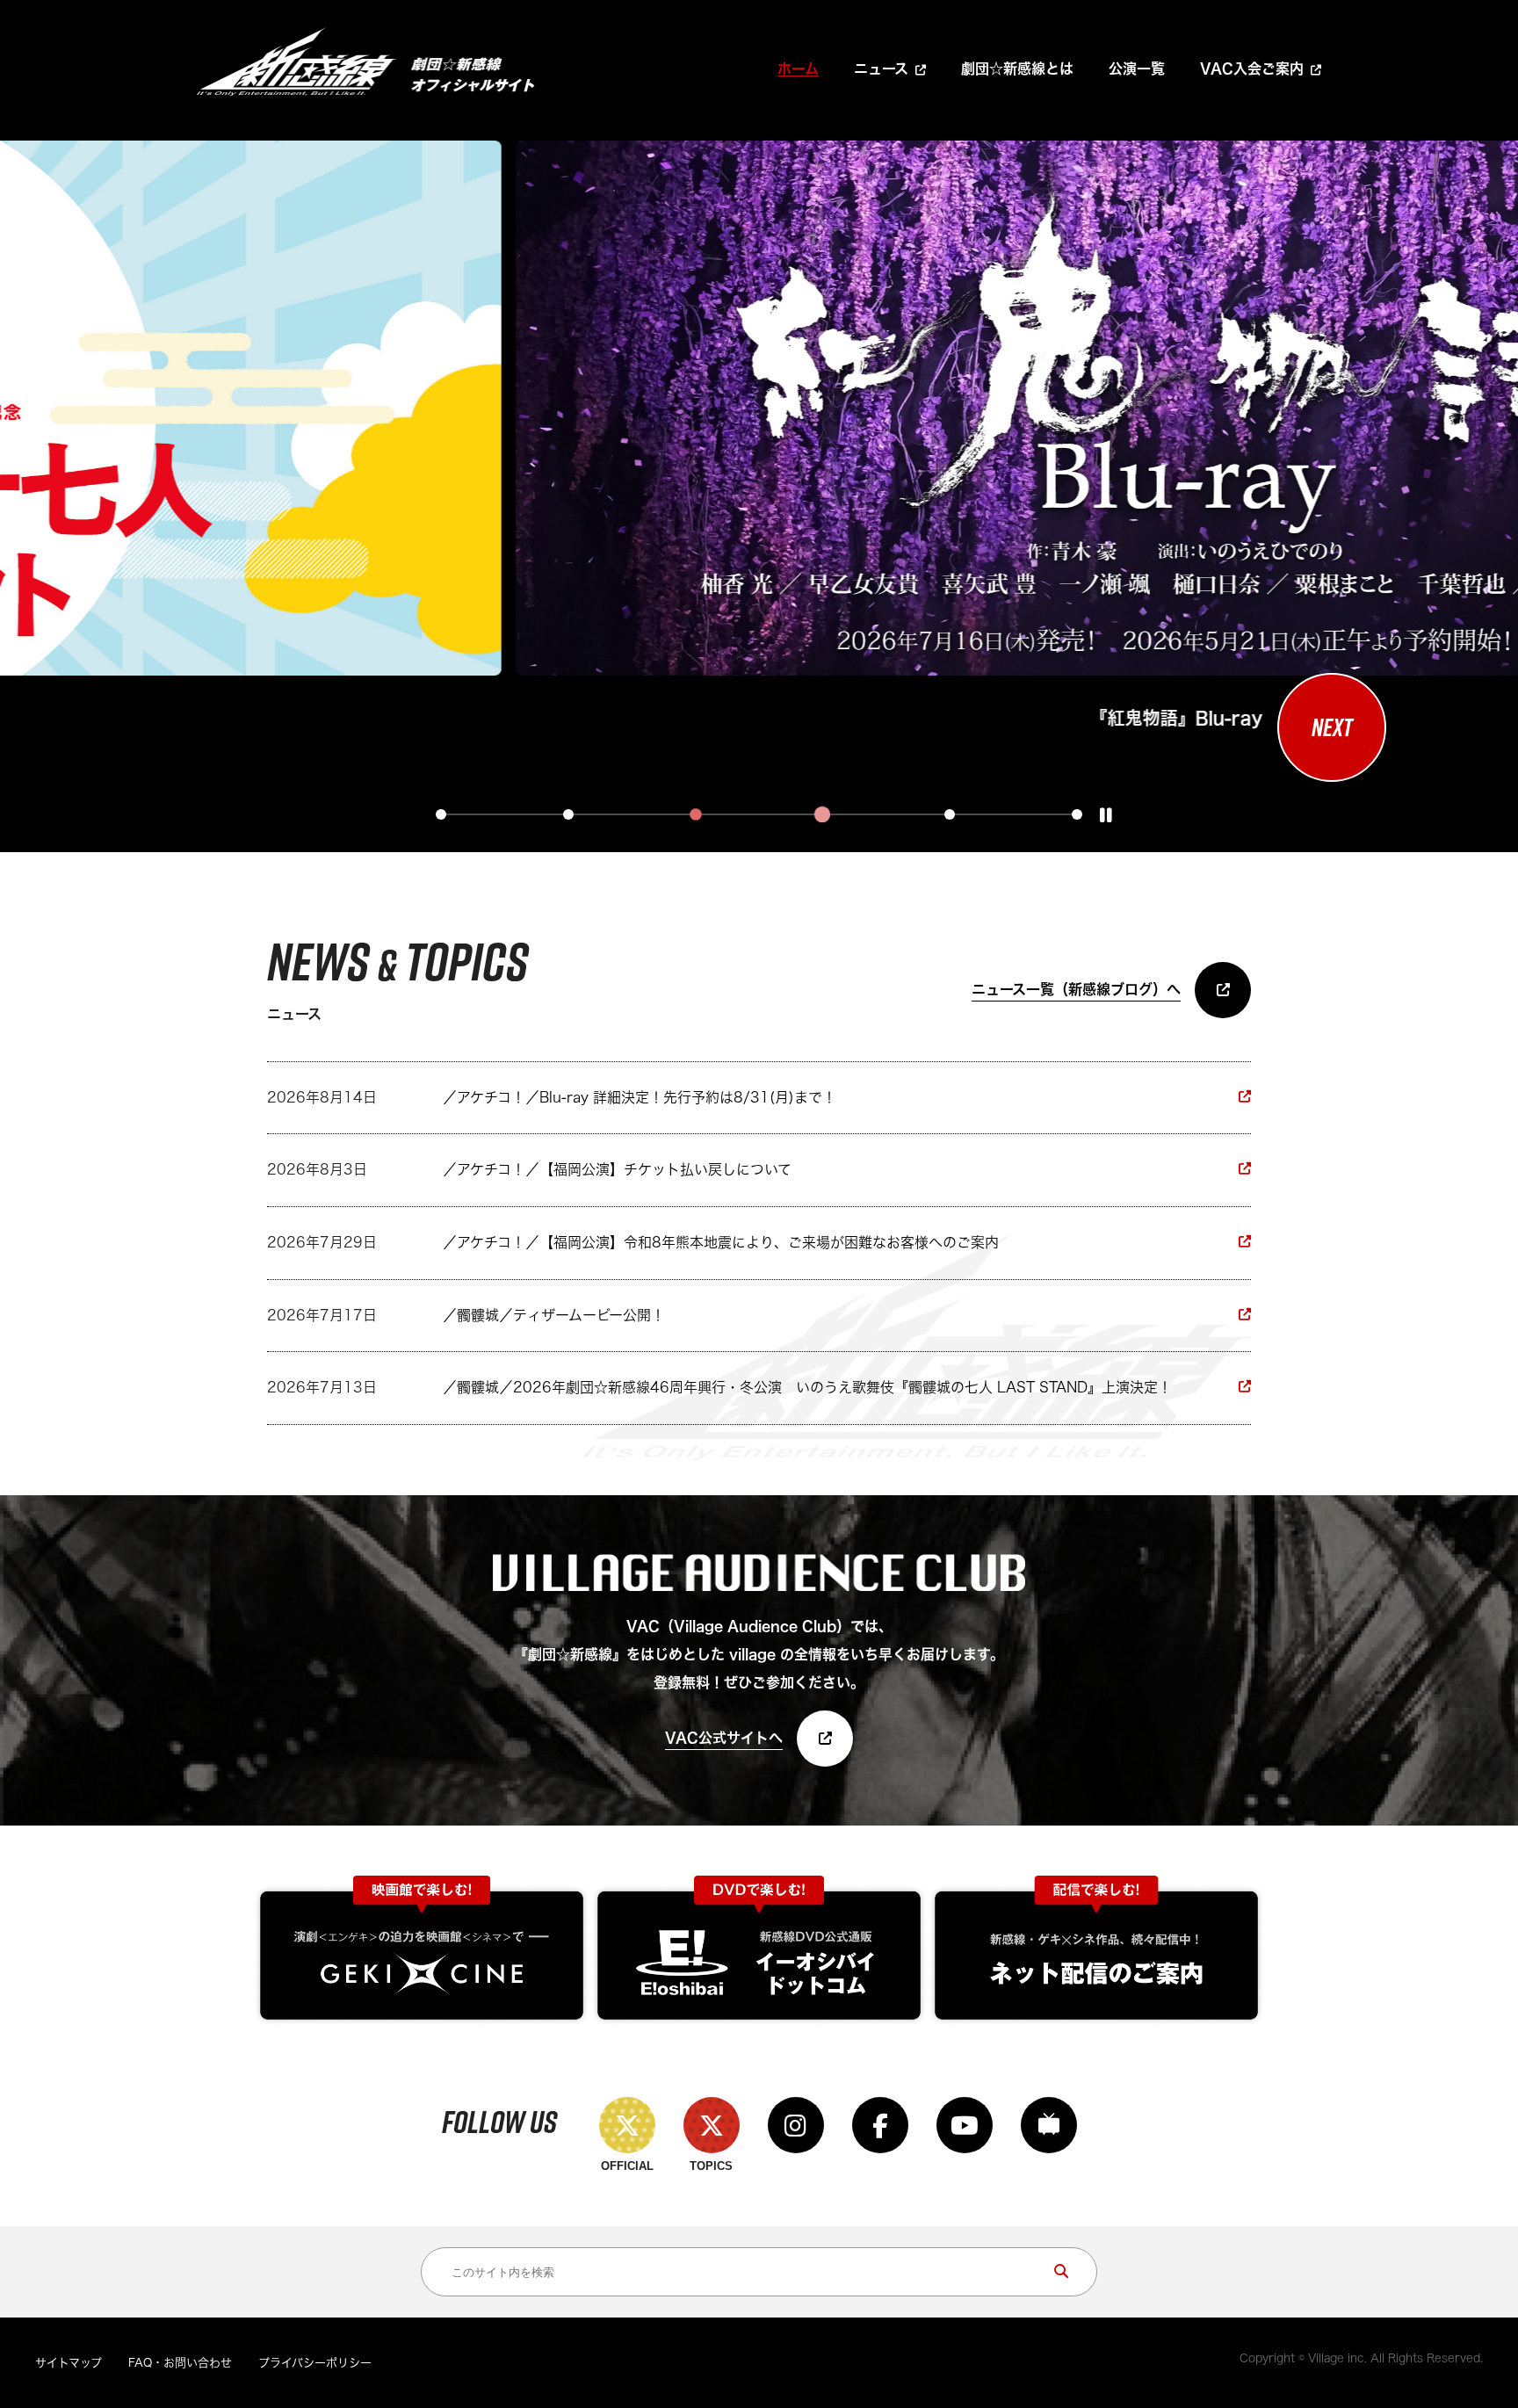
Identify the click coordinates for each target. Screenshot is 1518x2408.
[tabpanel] (752, 438)
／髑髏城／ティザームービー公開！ (554, 1315)
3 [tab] (696, 814)
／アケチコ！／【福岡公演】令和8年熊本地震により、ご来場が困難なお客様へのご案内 (721, 1242)
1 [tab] (441, 814)
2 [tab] (568, 814)
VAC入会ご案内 (1252, 69)
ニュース (881, 69)
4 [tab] (822, 814)
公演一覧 (1137, 69)
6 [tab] (1077, 814)
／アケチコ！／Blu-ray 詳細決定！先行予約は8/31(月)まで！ (640, 1097)
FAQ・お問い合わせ (180, 2363)
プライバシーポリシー (315, 2363)
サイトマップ (69, 2363)
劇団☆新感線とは (1017, 69)
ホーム (798, 69)
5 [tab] (950, 814)
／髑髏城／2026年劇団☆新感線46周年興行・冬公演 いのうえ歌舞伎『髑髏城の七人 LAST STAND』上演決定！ (807, 1387)
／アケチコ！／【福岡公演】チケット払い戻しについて (617, 1169)
